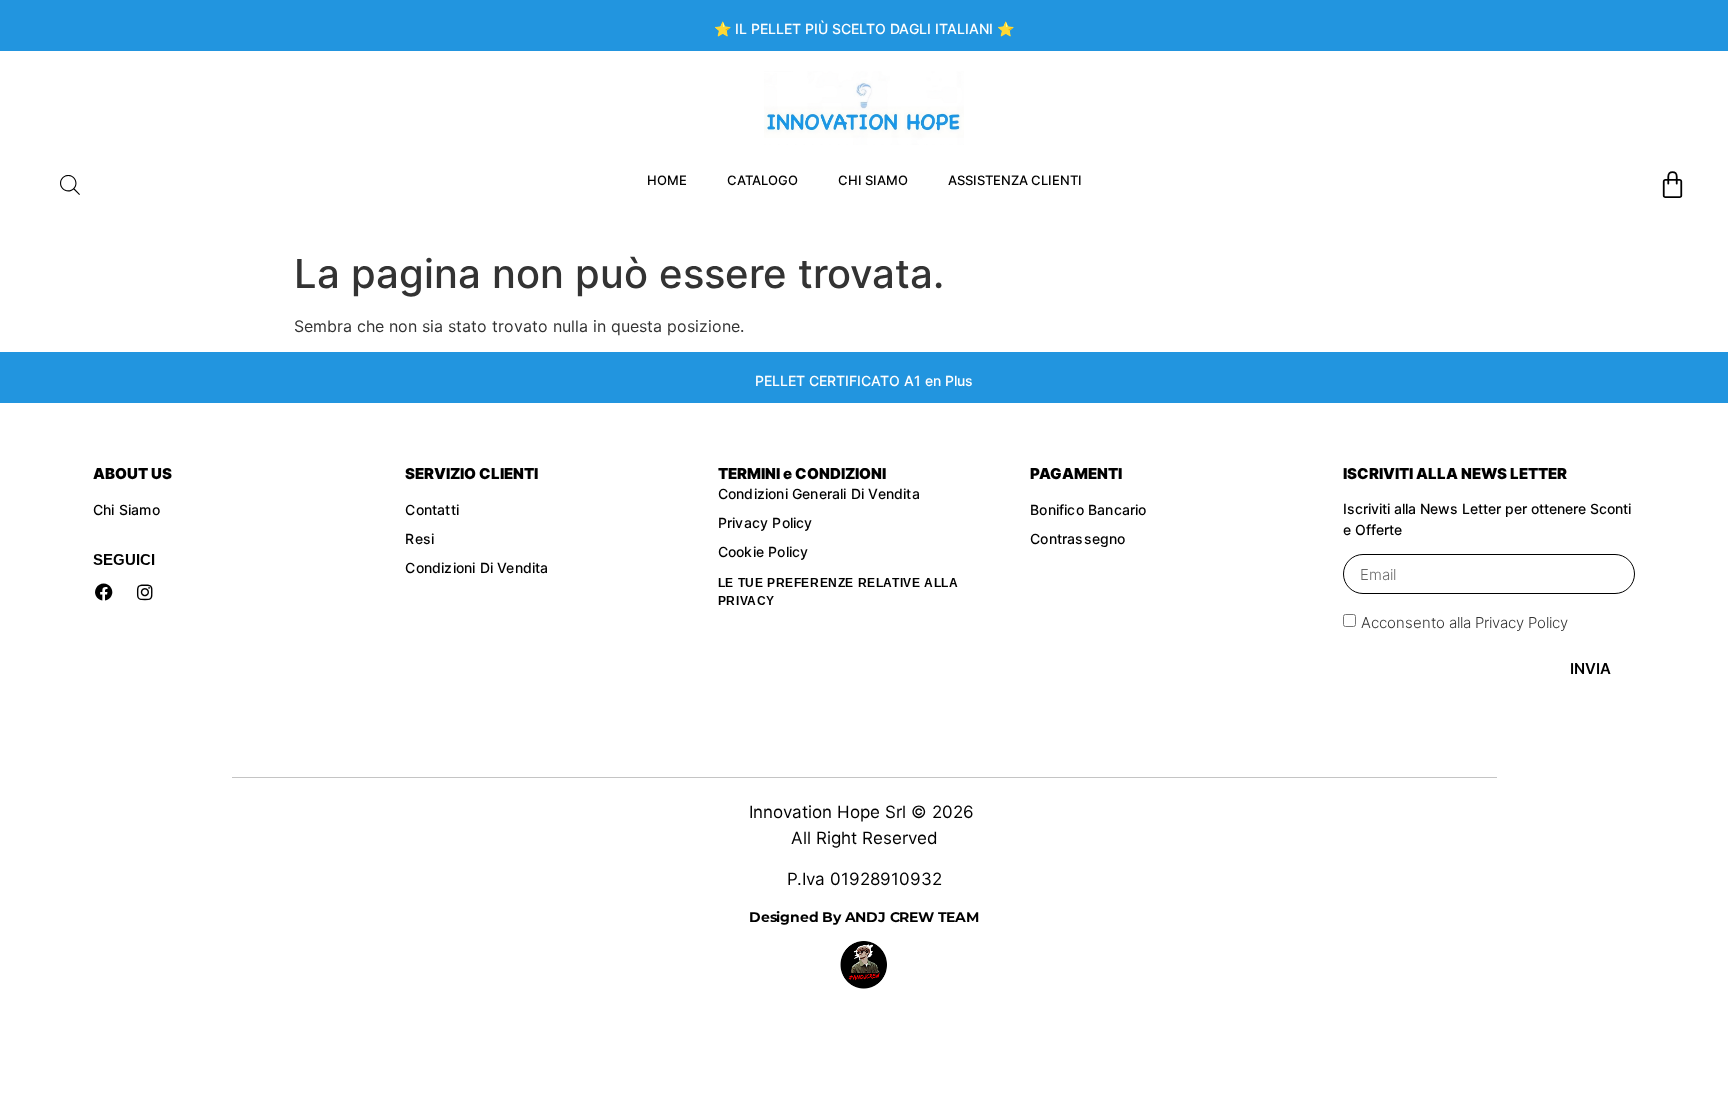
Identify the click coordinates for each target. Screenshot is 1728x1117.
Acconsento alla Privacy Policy (1464, 622)
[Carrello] (1672, 184)
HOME (667, 180)
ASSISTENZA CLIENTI (1015, 180)
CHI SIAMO (873, 180)
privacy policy (765, 522)
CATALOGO (762, 180)
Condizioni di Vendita (476, 567)
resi (421, 538)
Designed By (795, 917)
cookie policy (765, 551)
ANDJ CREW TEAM (910, 917)
